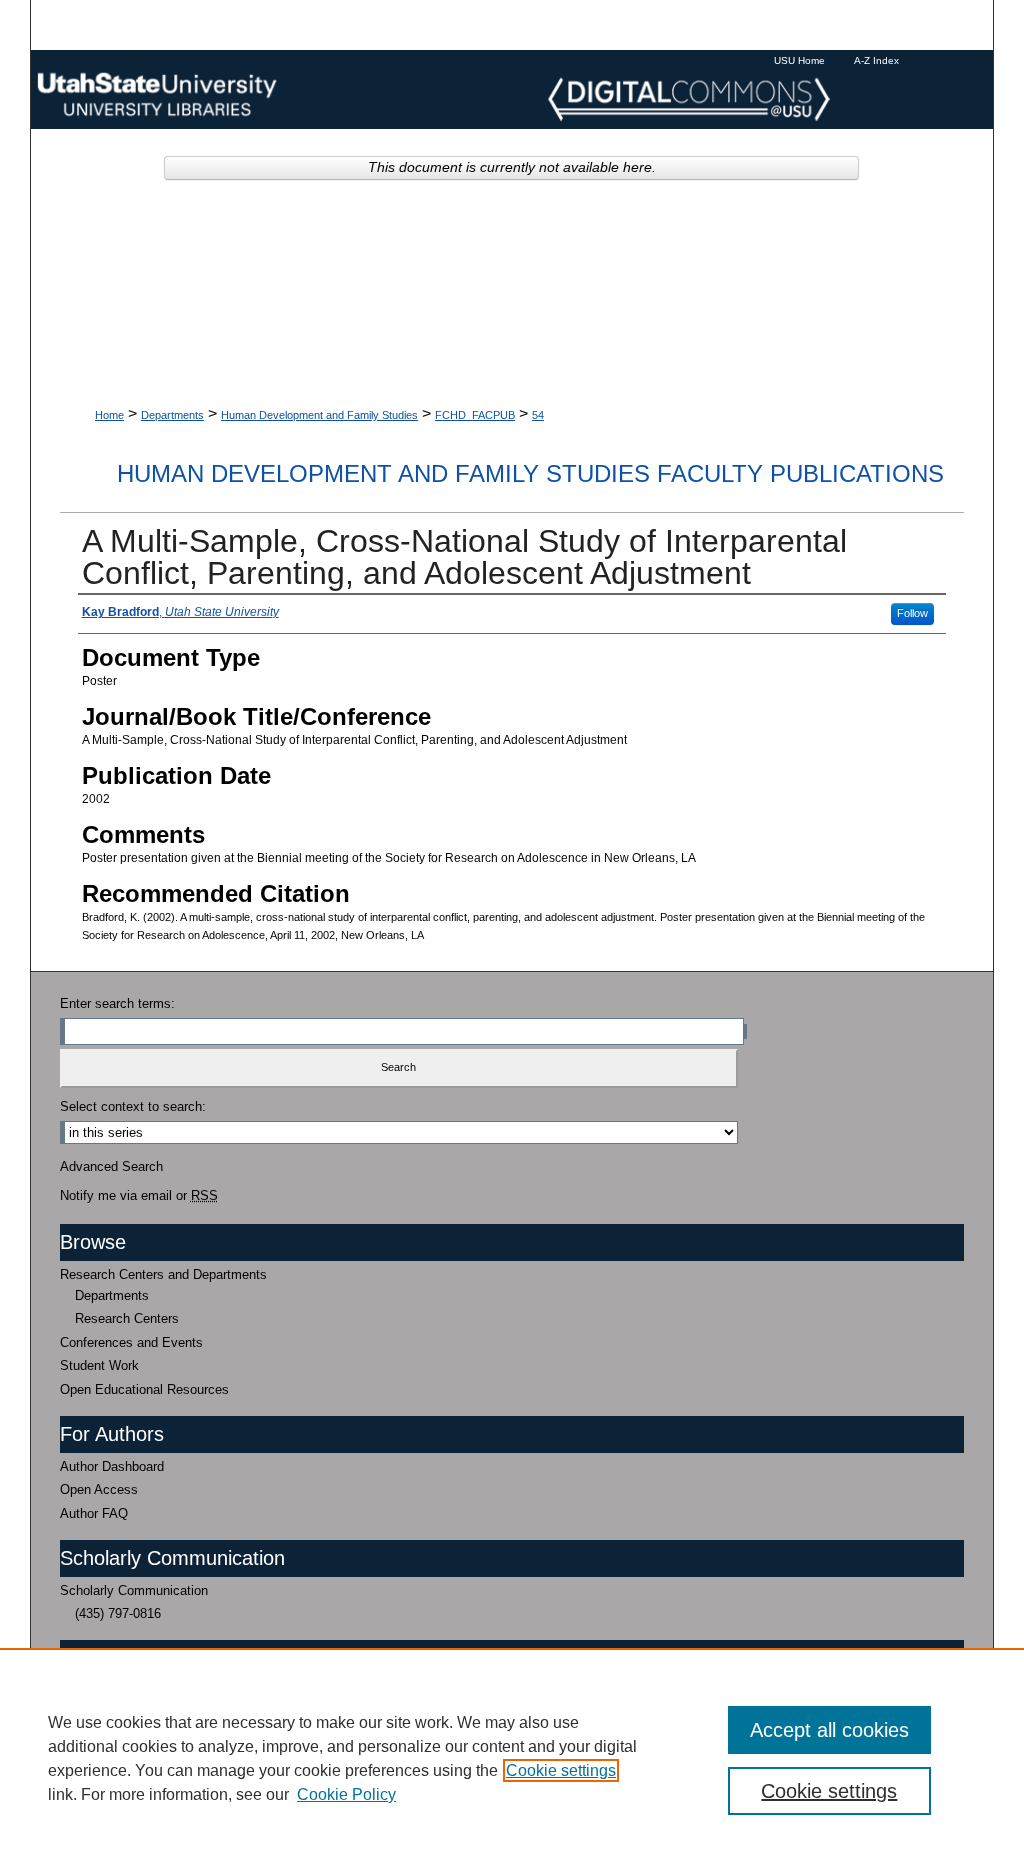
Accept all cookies (829, 1730)
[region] (512, 1758)
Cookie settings (561, 1770)
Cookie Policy (346, 1794)
